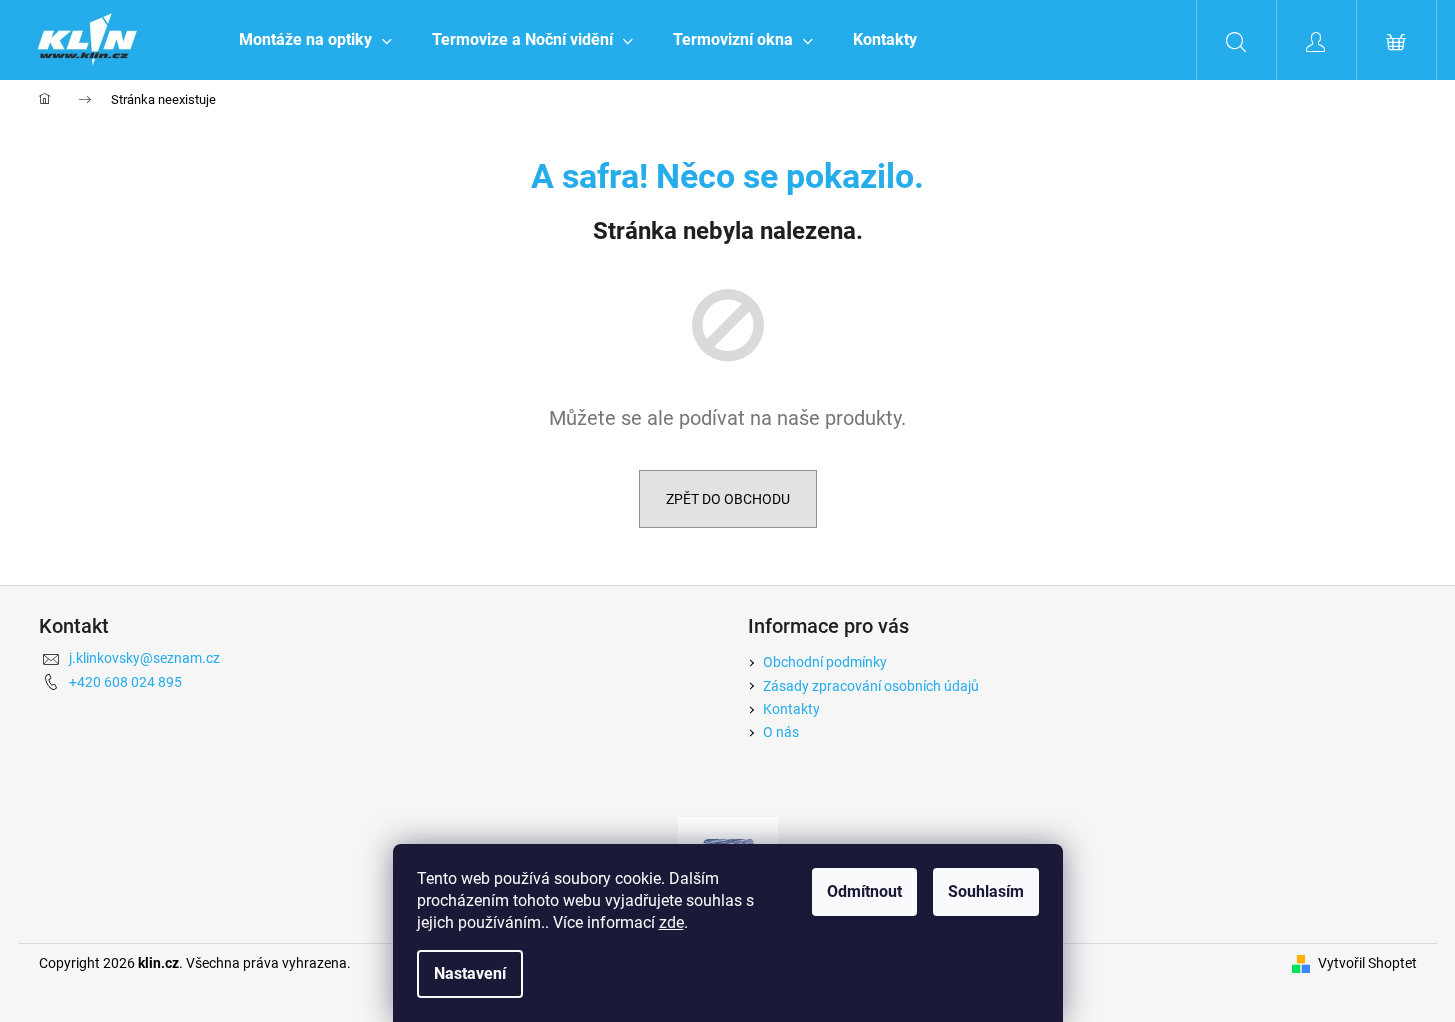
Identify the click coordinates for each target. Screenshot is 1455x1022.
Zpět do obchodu (728, 499)
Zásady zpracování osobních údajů (871, 686)
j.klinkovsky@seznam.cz (144, 658)
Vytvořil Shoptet (1367, 963)
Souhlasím (986, 891)
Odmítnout (864, 891)
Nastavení (470, 973)
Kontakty (791, 709)
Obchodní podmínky (825, 662)
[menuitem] (315, 40)
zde (671, 922)
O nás (781, 732)
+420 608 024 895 (125, 682)
